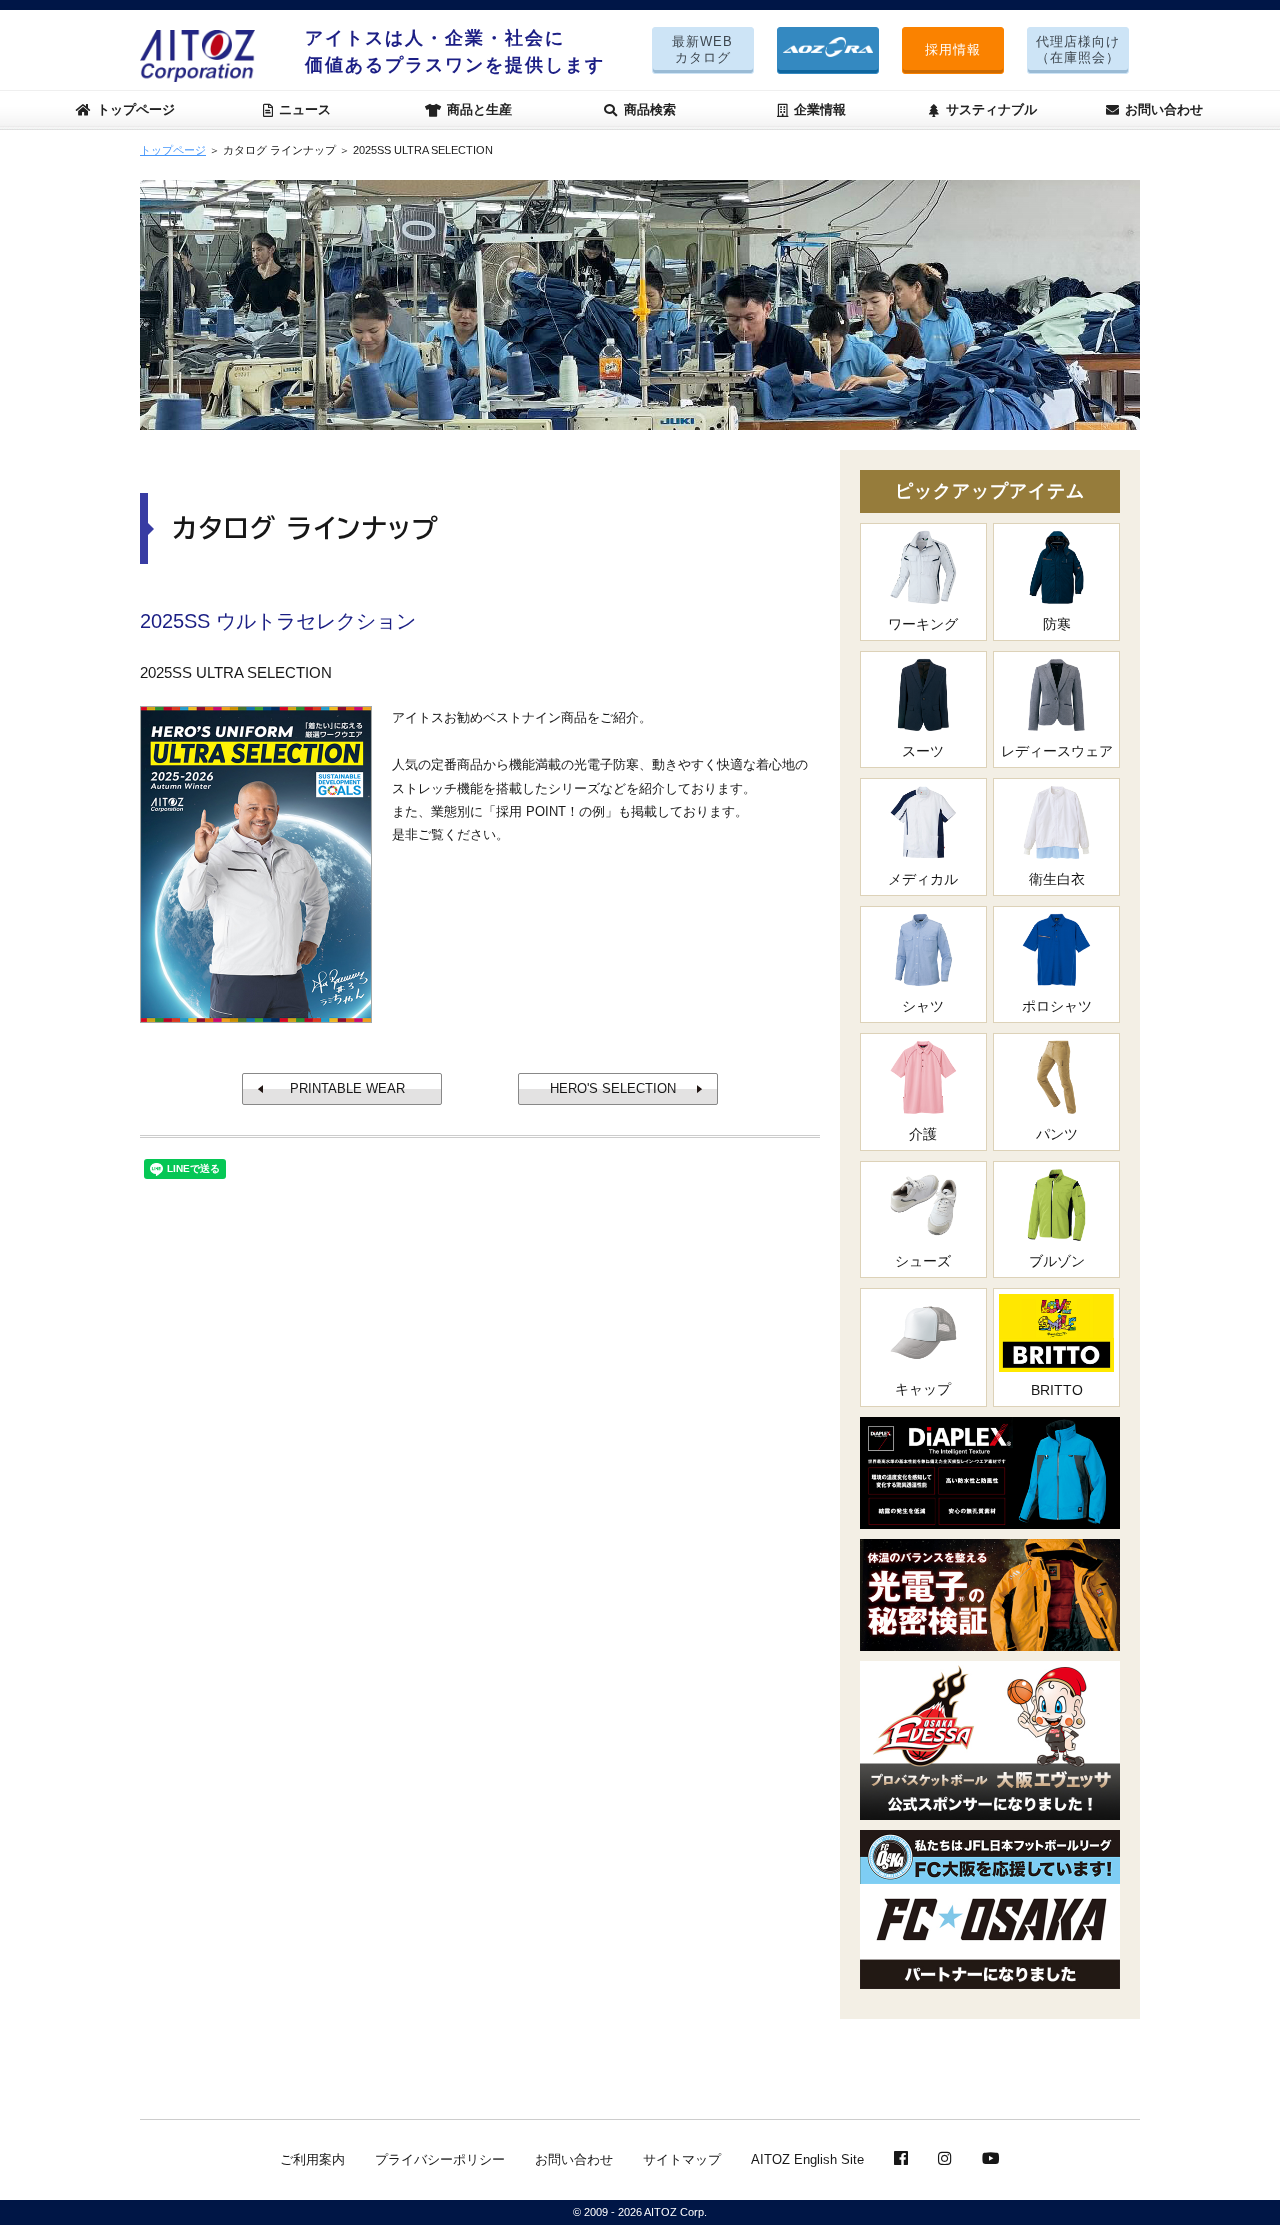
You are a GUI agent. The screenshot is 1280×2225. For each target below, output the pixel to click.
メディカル (923, 879)
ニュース (305, 109)
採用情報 (953, 49)
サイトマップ (682, 2159)
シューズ (923, 1261)
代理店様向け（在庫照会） (1078, 49)
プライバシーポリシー (440, 2159)
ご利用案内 (312, 2159)
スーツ (923, 751)
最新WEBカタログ (702, 49)
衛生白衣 (1057, 879)
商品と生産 (479, 109)
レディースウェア (1057, 751)
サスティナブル (991, 109)
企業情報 (820, 109)
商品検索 (650, 109)
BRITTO (1057, 1390)
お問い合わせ (1164, 109)
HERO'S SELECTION (613, 1088)
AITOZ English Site (807, 2159)
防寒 (1057, 624)
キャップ (923, 1389)
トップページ (136, 109)
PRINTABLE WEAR (347, 1088)
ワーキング (923, 624)
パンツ (1057, 1134)
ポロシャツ (1057, 1006)
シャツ (923, 1006)
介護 (923, 1134)
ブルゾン (1057, 1261)
